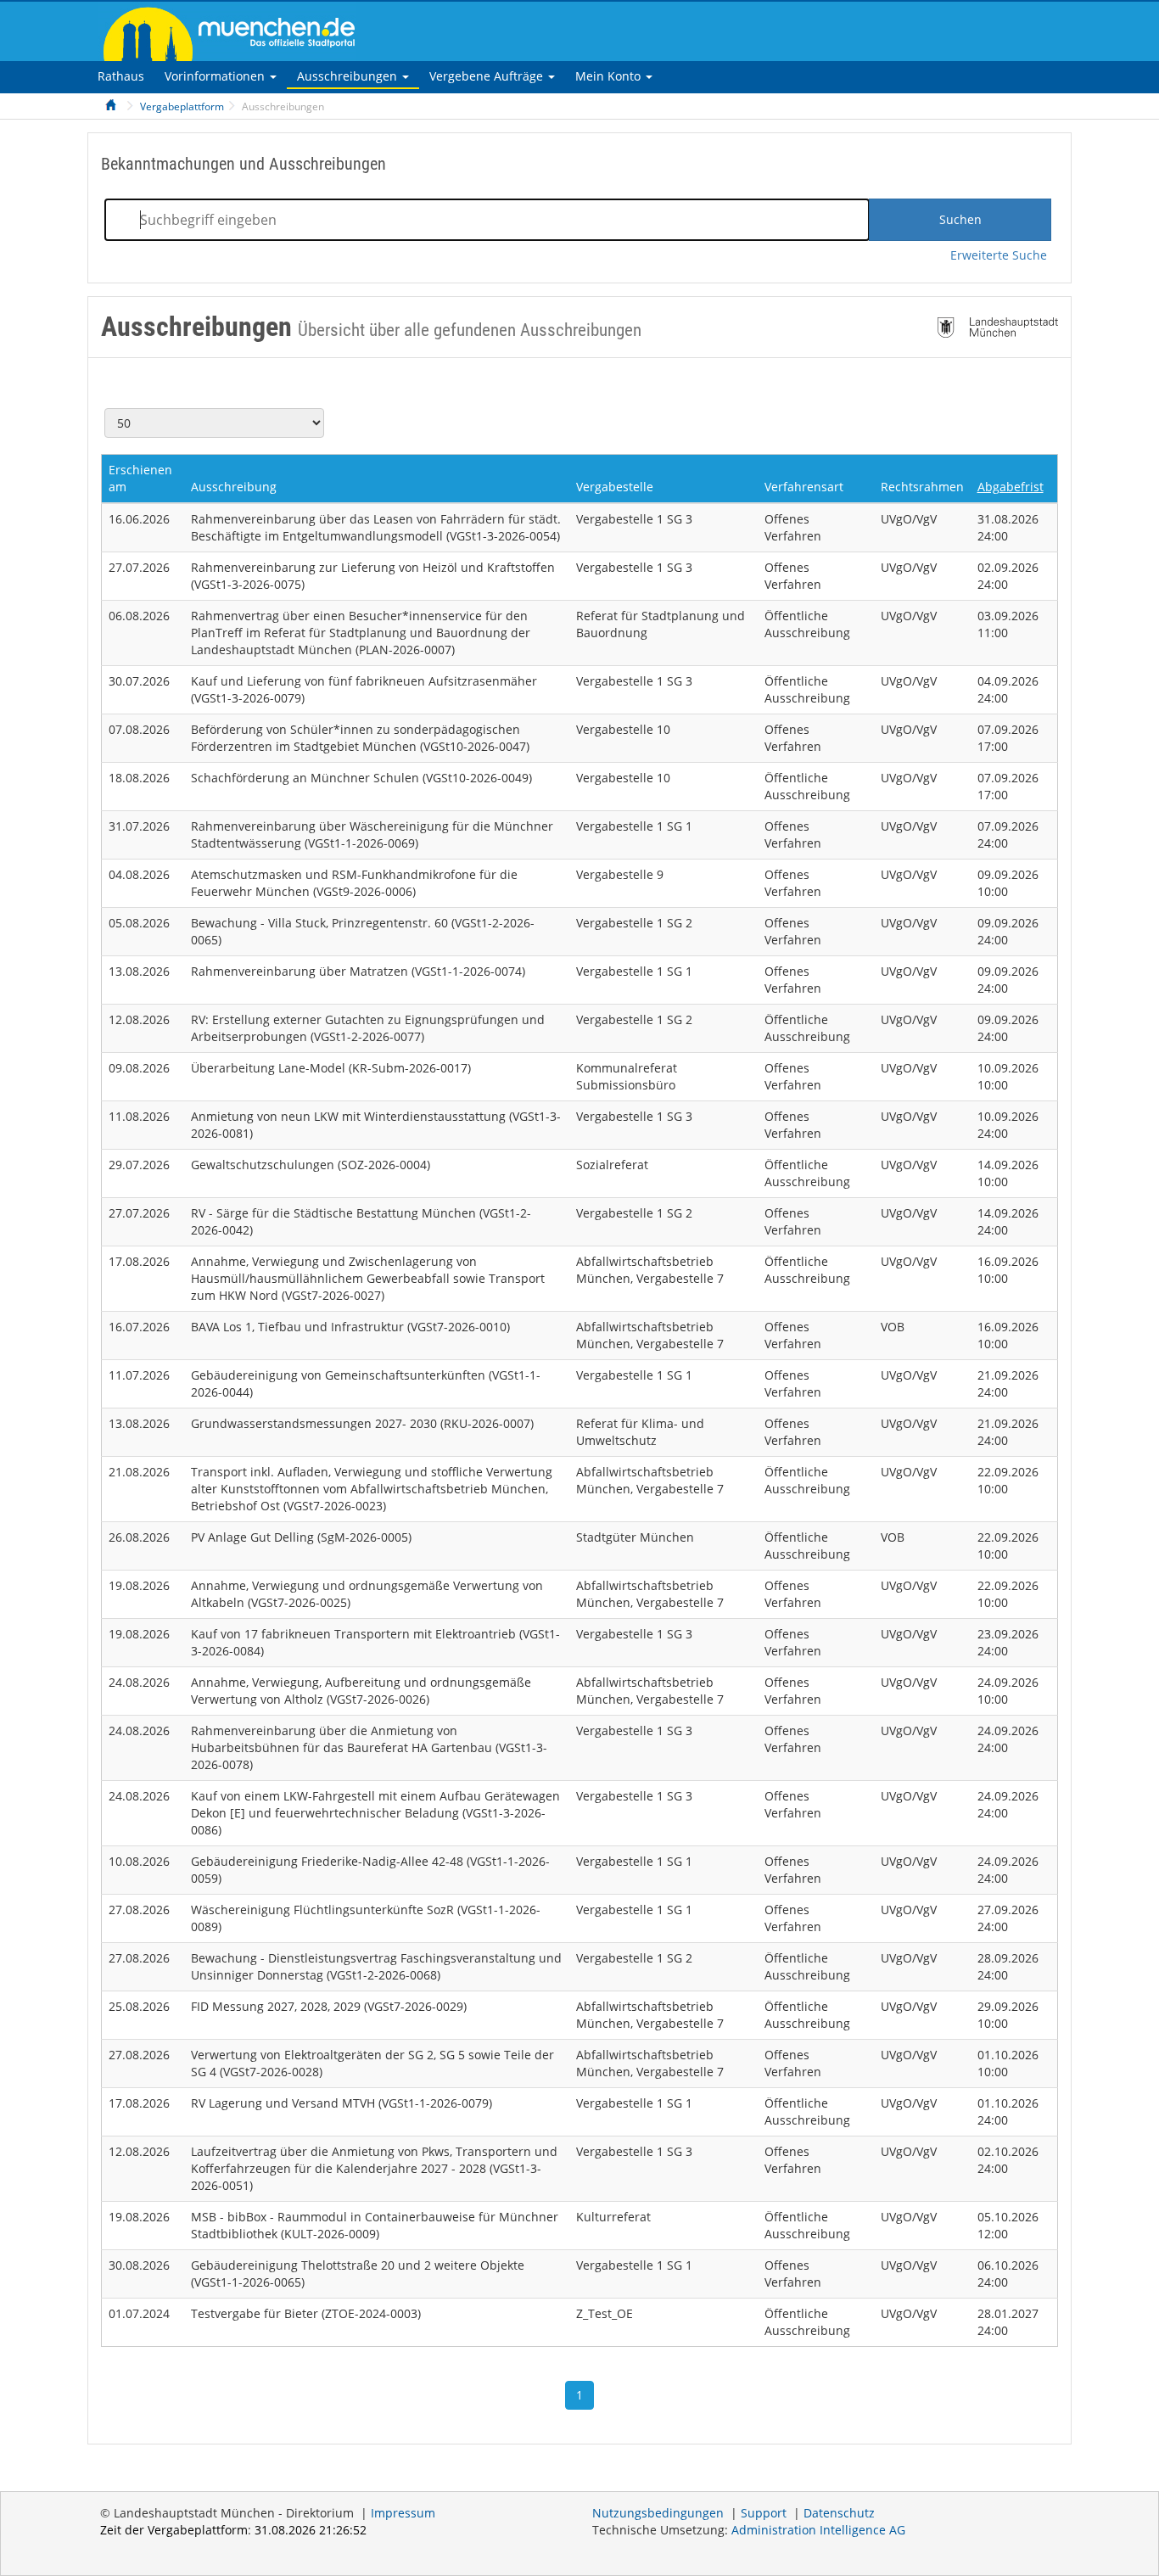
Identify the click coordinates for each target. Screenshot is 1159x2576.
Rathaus (121, 76)
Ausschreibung (234, 487)
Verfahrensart (804, 487)
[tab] (121, 76)
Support (764, 2513)
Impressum (403, 2513)
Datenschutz (839, 2513)
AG (818, 2530)
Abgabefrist (1011, 487)
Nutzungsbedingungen (658, 2513)
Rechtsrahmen (922, 487)
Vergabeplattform (182, 106)
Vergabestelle (615, 487)
